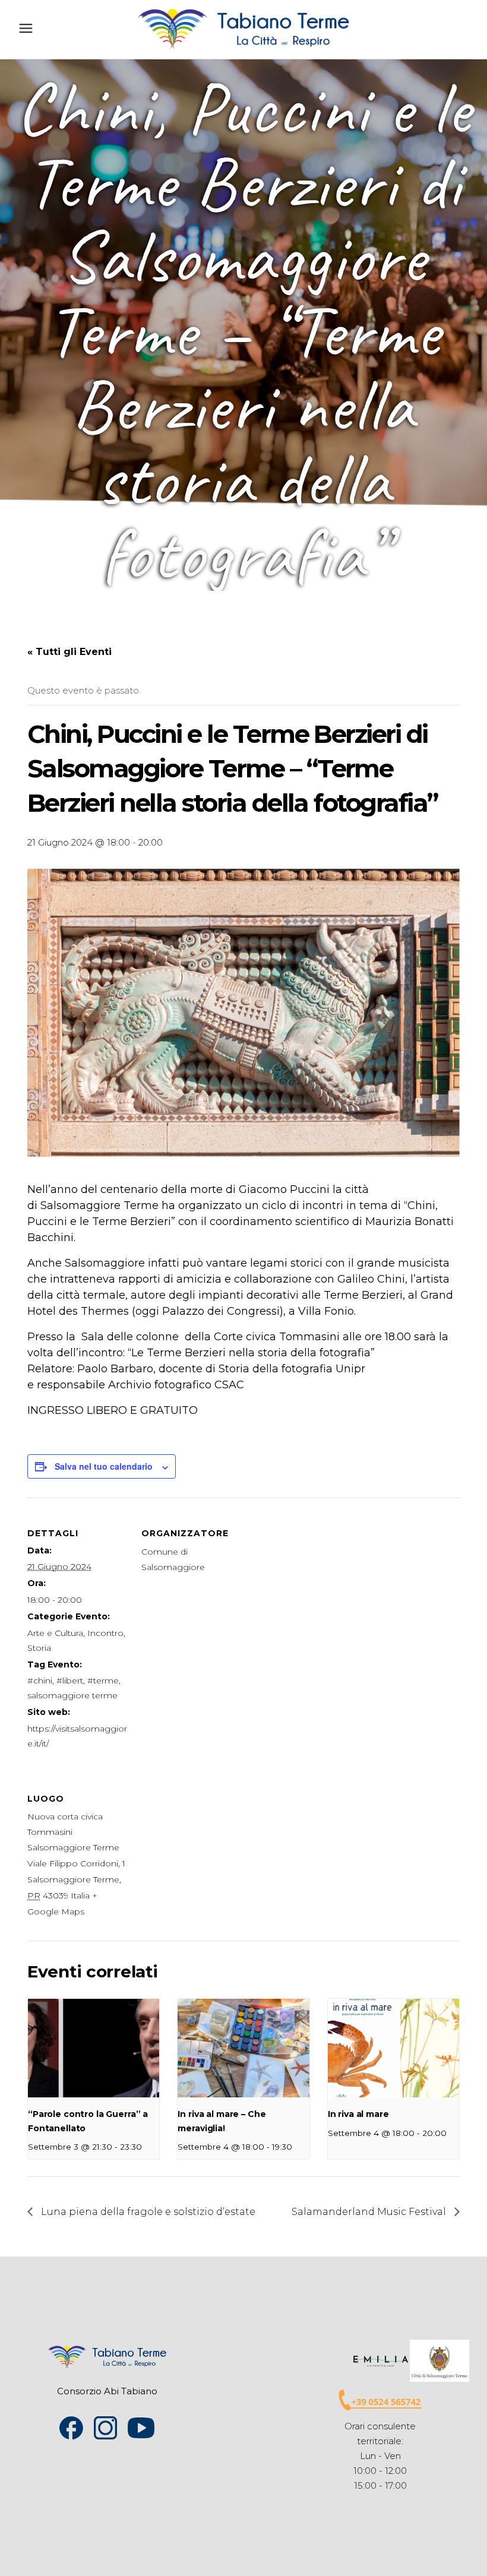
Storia (39, 1648)
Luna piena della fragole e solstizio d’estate (147, 2212)
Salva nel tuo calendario (104, 1466)
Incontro (105, 1633)
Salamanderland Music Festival (370, 2212)
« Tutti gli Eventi (69, 652)
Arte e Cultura (55, 1633)
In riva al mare (358, 2114)
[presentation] (94, 2048)
